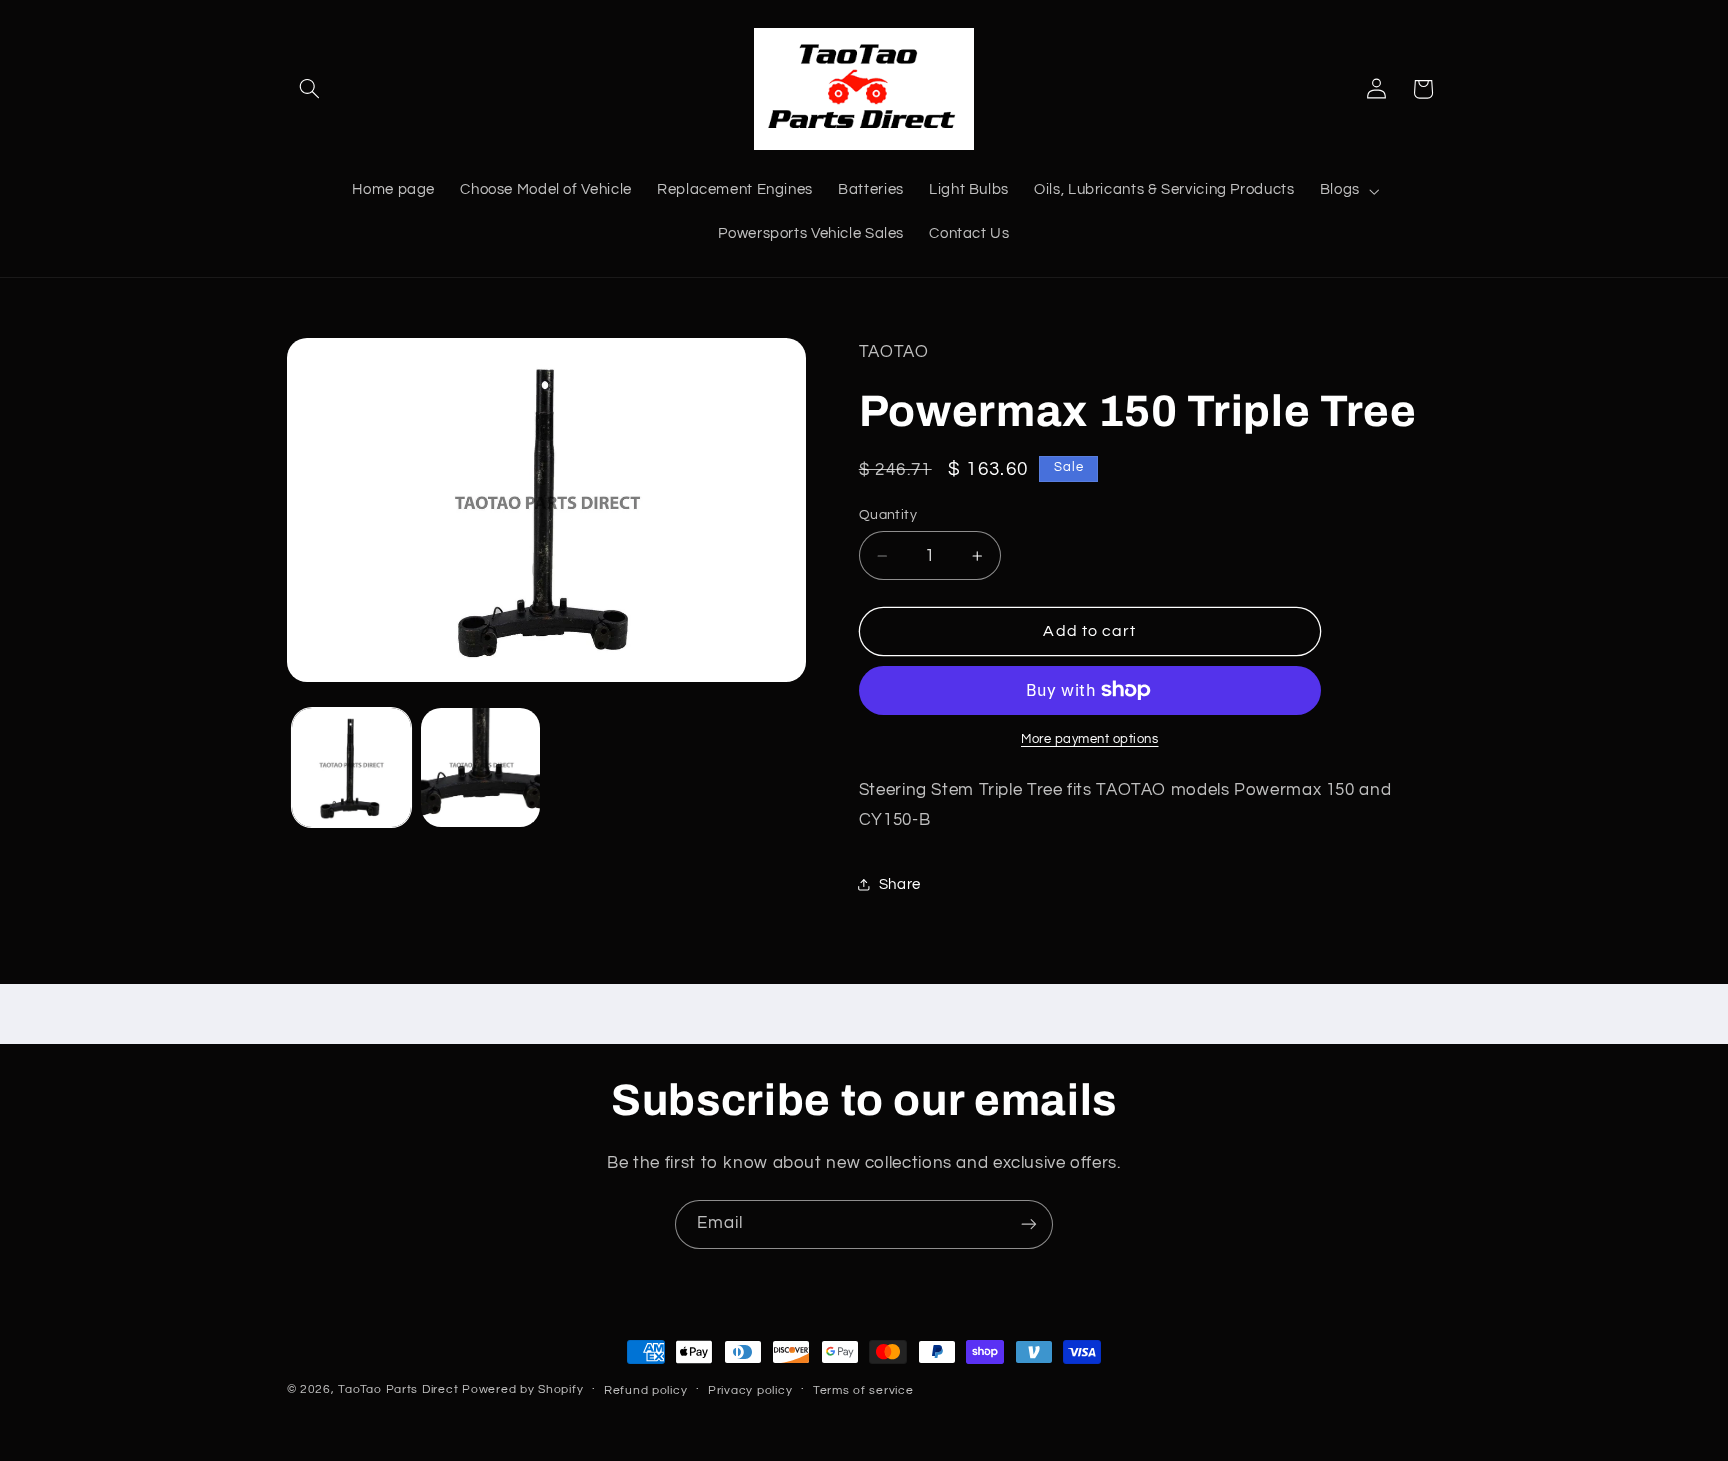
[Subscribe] (1029, 1224)
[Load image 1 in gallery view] (351, 767)
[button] (310, 89)
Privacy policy (750, 1390)
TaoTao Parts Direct (398, 1389)
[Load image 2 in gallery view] (480, 767)
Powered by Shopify (522, 1389)
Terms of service (863, 1390)
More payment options (1090, 739)
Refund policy (646, 1390)
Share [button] (900, 884)
